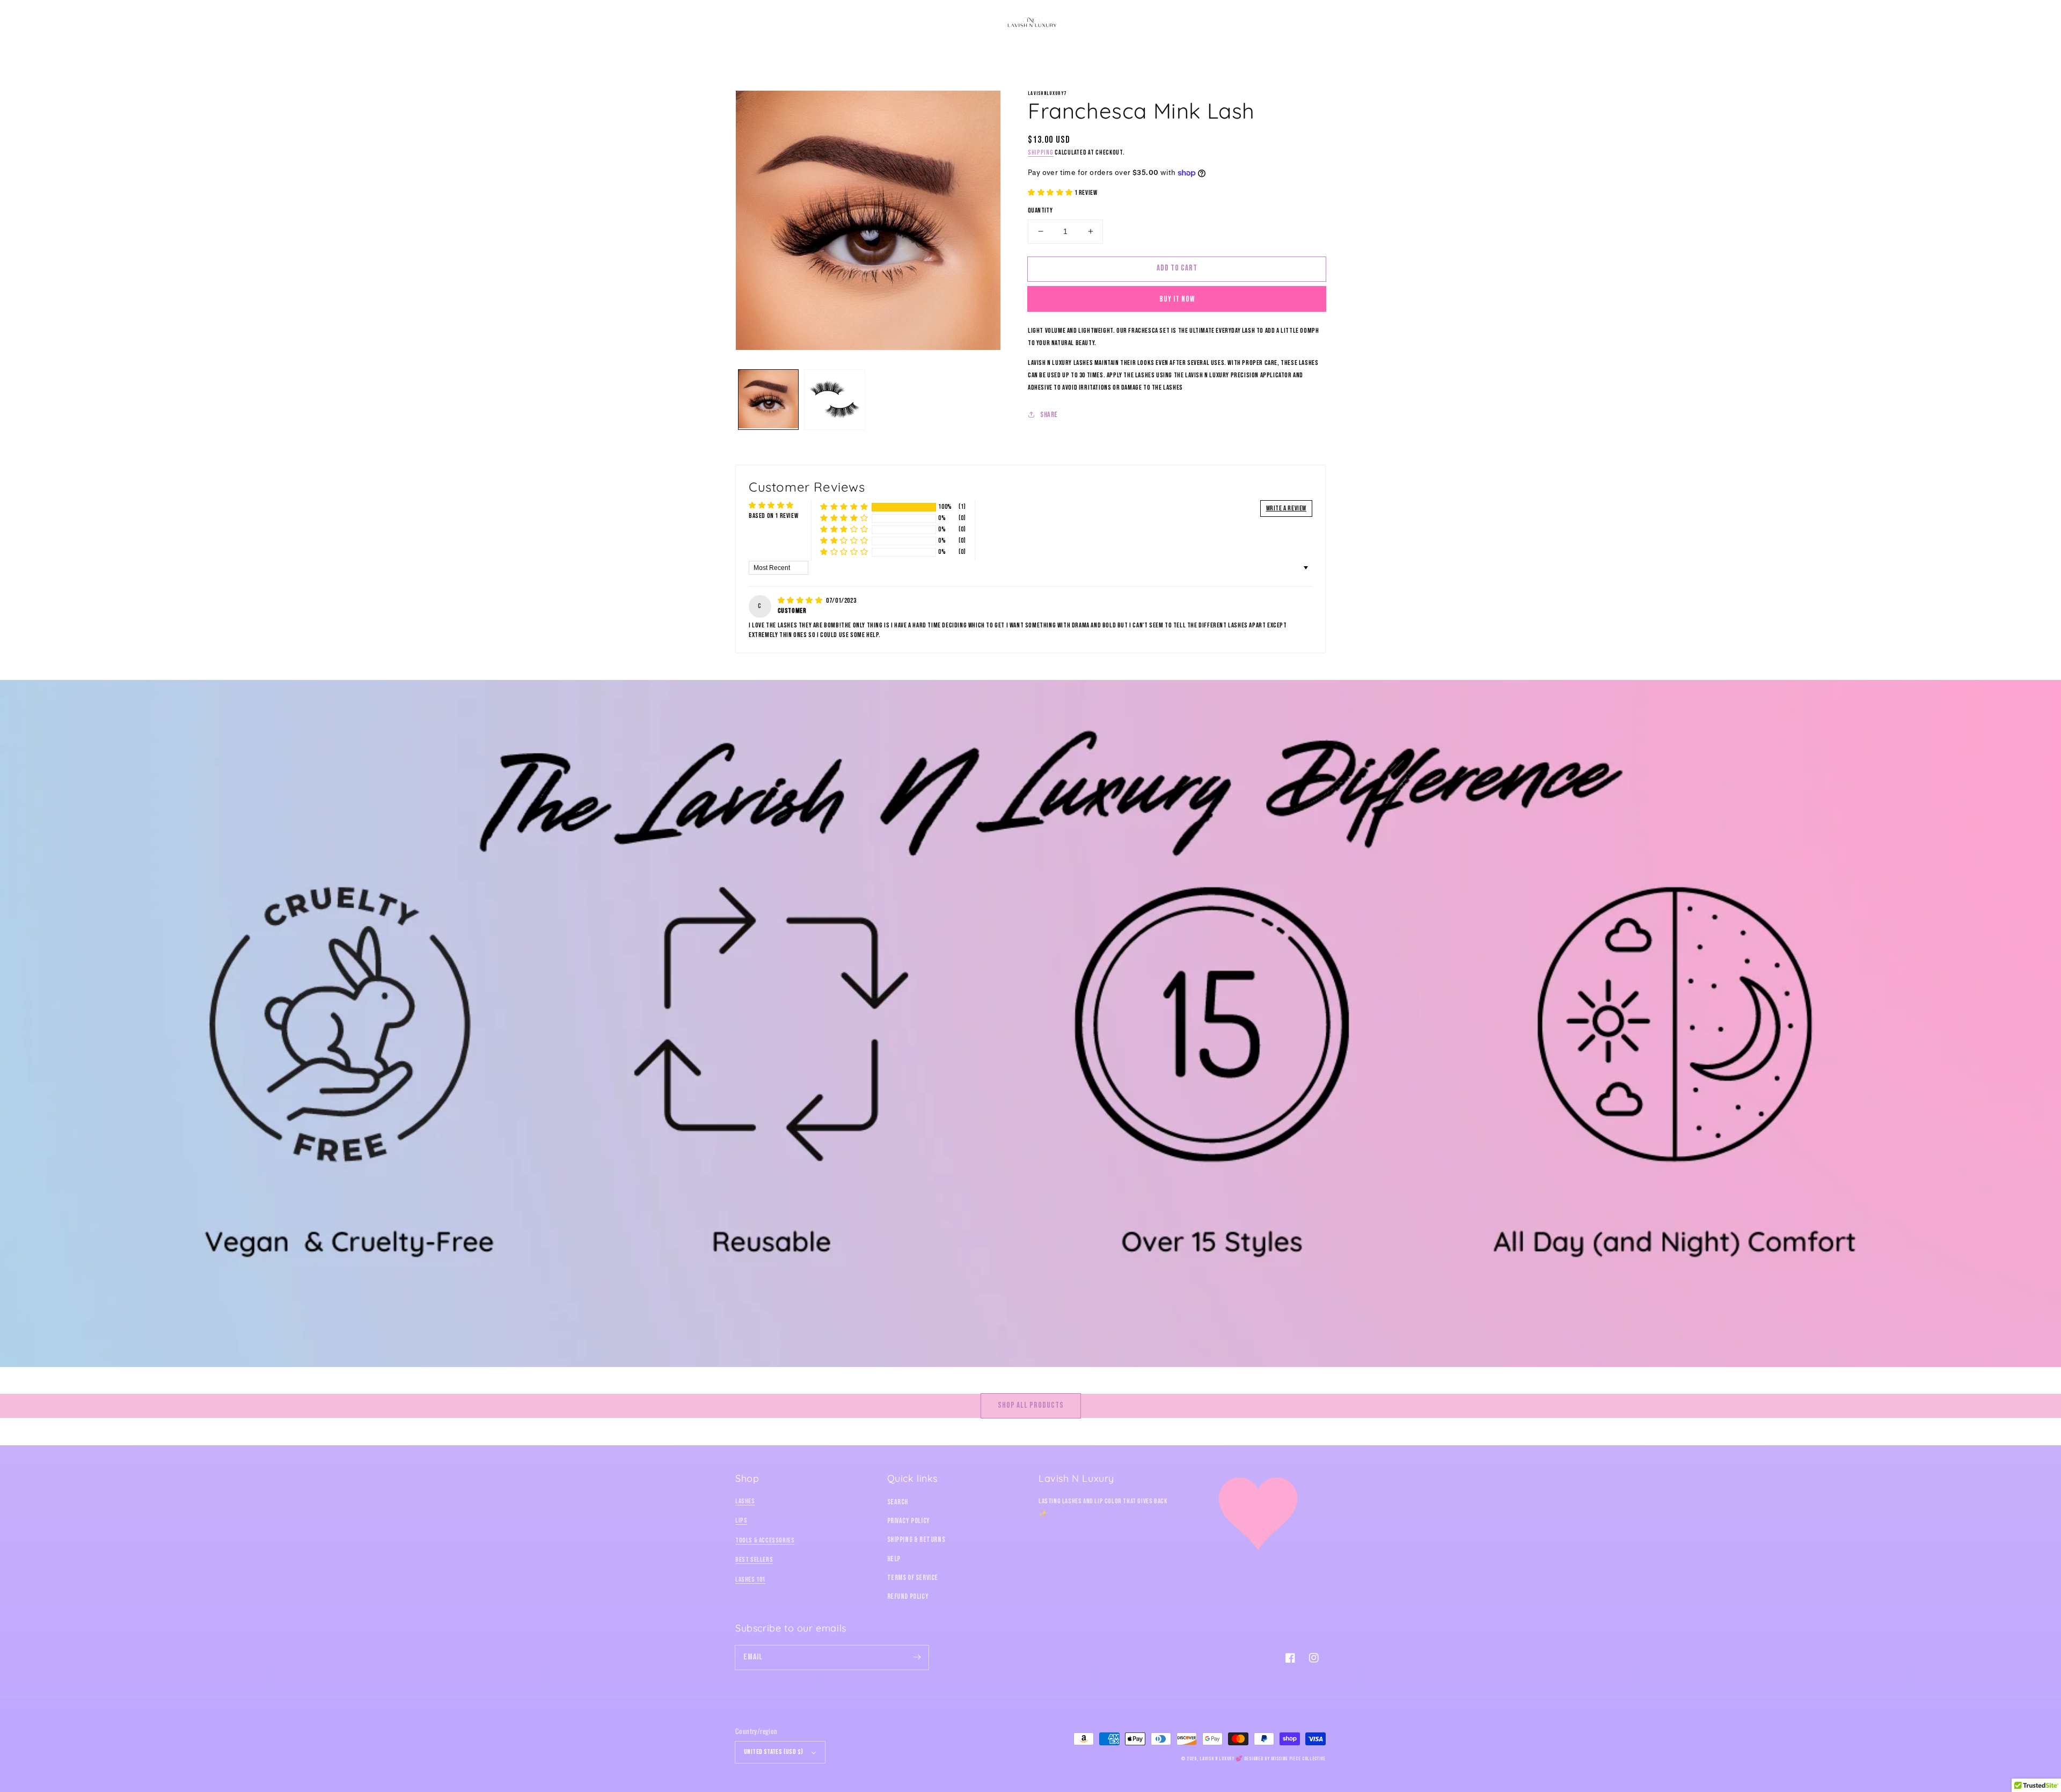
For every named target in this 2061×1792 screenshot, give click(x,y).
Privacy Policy (909, 1521)
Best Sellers (754, 1560)
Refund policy (908, 1596)
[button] (747, 23)
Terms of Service (913, 1578)
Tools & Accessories (765, 1540)
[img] (801, 601)
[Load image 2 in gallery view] (834, 400)
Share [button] (1049, 415)
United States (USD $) (773, 1752)
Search (898, 1502)
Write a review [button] (1286, 508)
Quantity (1040, 210)
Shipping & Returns (916, 1539)
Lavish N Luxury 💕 (1221, 1759)
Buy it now (1177, 299)
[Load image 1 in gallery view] (768, 400)
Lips (741, 1520)
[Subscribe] (917, 1657)
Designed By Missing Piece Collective (1285, 1759)
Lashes (745, 1501)
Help (894, 1559)
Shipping (1041, 153)
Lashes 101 (750, 1579)
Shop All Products (1031, 1405)
